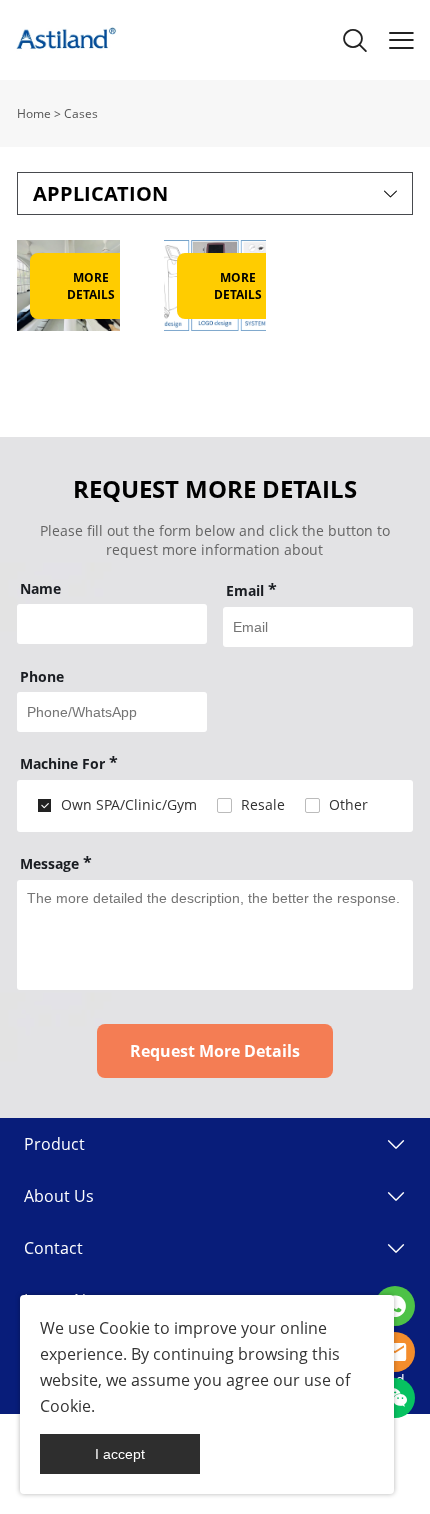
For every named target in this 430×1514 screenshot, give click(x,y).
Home (34, 113)
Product (54, 1144)
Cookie (124, 1328)
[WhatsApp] (395, 1306)
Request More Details (215, 1051)
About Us (59, 1196)
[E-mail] (395, 1352)
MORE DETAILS (91, 286)
